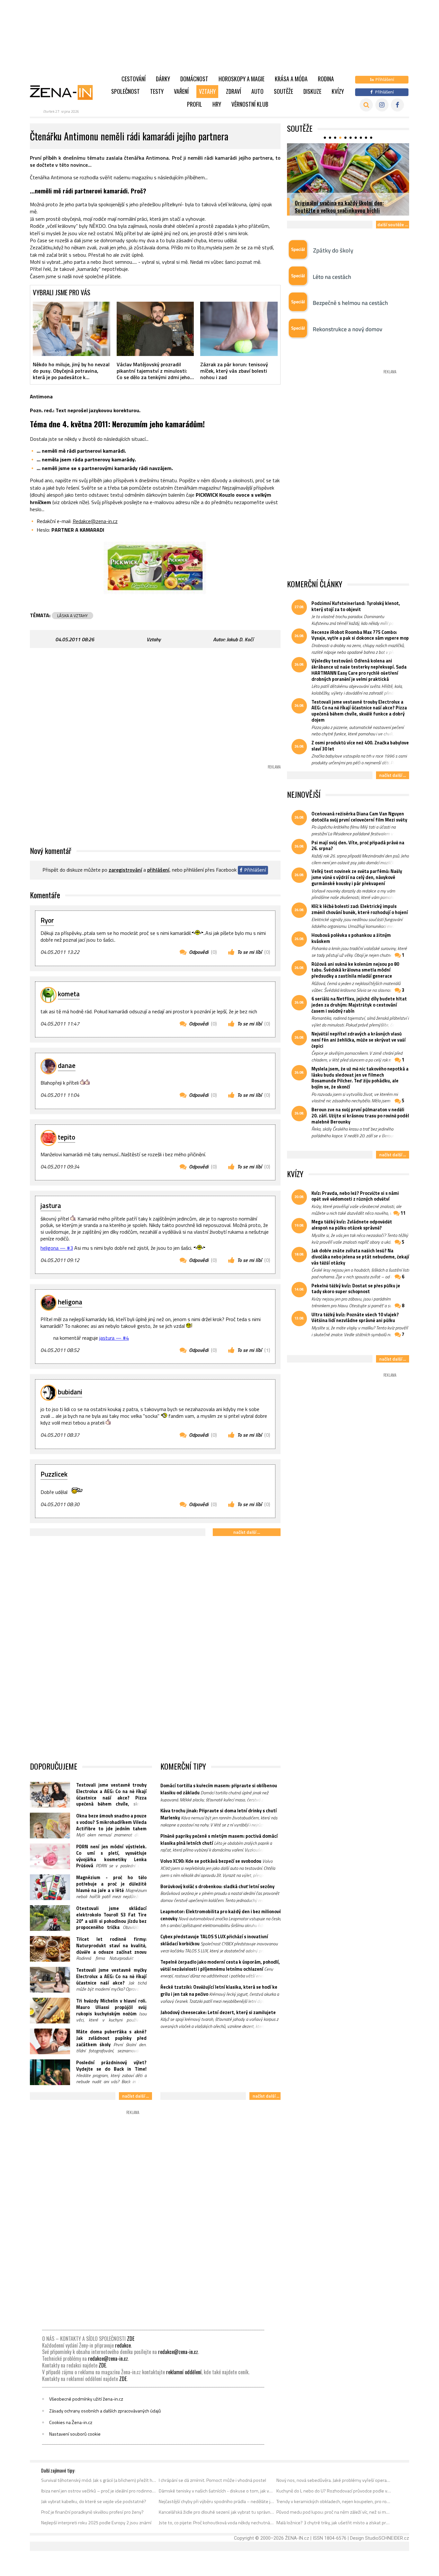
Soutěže (283, 91)
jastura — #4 (114, 1338)
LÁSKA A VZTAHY (72, 616)
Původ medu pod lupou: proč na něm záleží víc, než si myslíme (334, 2512)
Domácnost (194, 79)
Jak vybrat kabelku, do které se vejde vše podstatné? (94, 2501)
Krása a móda (291, 79)
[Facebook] (397, 105)
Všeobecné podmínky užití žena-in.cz (86, 2399)
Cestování (134, 79)
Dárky (163, 79)
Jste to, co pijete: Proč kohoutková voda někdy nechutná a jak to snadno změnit (216, 2523)
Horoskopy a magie (242, 79)
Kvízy (338, 91)
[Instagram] (382, 105)
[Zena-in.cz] (65, 92)
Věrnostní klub (250, 104)
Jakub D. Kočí (240, 639)
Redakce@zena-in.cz (95, 521)
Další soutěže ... (393, 224)
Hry (217, 104)
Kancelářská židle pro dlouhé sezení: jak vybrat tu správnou (216, 2512)
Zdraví (233, 91)
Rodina (326, 79)
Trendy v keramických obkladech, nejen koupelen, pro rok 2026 (334, 2501)
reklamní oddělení (184, 2372)
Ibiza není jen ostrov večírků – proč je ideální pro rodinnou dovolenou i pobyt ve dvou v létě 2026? (99, 2491)
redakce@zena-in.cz (178, 2352)
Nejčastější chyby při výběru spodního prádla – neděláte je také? (216, 2501)
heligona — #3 (57, 1248)
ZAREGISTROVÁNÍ (125, 870)
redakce (123, 2345)
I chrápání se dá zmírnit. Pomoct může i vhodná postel (212, 2480)
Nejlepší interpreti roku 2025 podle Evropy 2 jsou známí (96, 2523)
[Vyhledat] (366, 105)
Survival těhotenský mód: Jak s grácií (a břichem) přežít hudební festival (99, 2480)
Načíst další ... (247, 1532)
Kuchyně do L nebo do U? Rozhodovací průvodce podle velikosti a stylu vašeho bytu (334, 2491)
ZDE (131, 2339)
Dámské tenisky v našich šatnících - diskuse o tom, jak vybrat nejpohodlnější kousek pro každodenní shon (216, 2491)
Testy (157, 91)
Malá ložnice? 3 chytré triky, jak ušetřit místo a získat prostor (334, 2523)
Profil (195, 104)
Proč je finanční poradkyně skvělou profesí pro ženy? (92, 2512)
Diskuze (312, 91)
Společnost (125, 91)
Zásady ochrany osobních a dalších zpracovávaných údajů (105, 2411)
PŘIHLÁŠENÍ (158, 870)
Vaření (181, 91)
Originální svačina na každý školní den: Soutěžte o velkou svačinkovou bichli (339, 206)
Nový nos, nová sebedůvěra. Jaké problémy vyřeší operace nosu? (334, 2480)
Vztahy (207, 91)
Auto (257, 91)
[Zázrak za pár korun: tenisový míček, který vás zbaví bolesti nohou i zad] (239, 329)
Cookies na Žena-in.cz (71, 2422)
